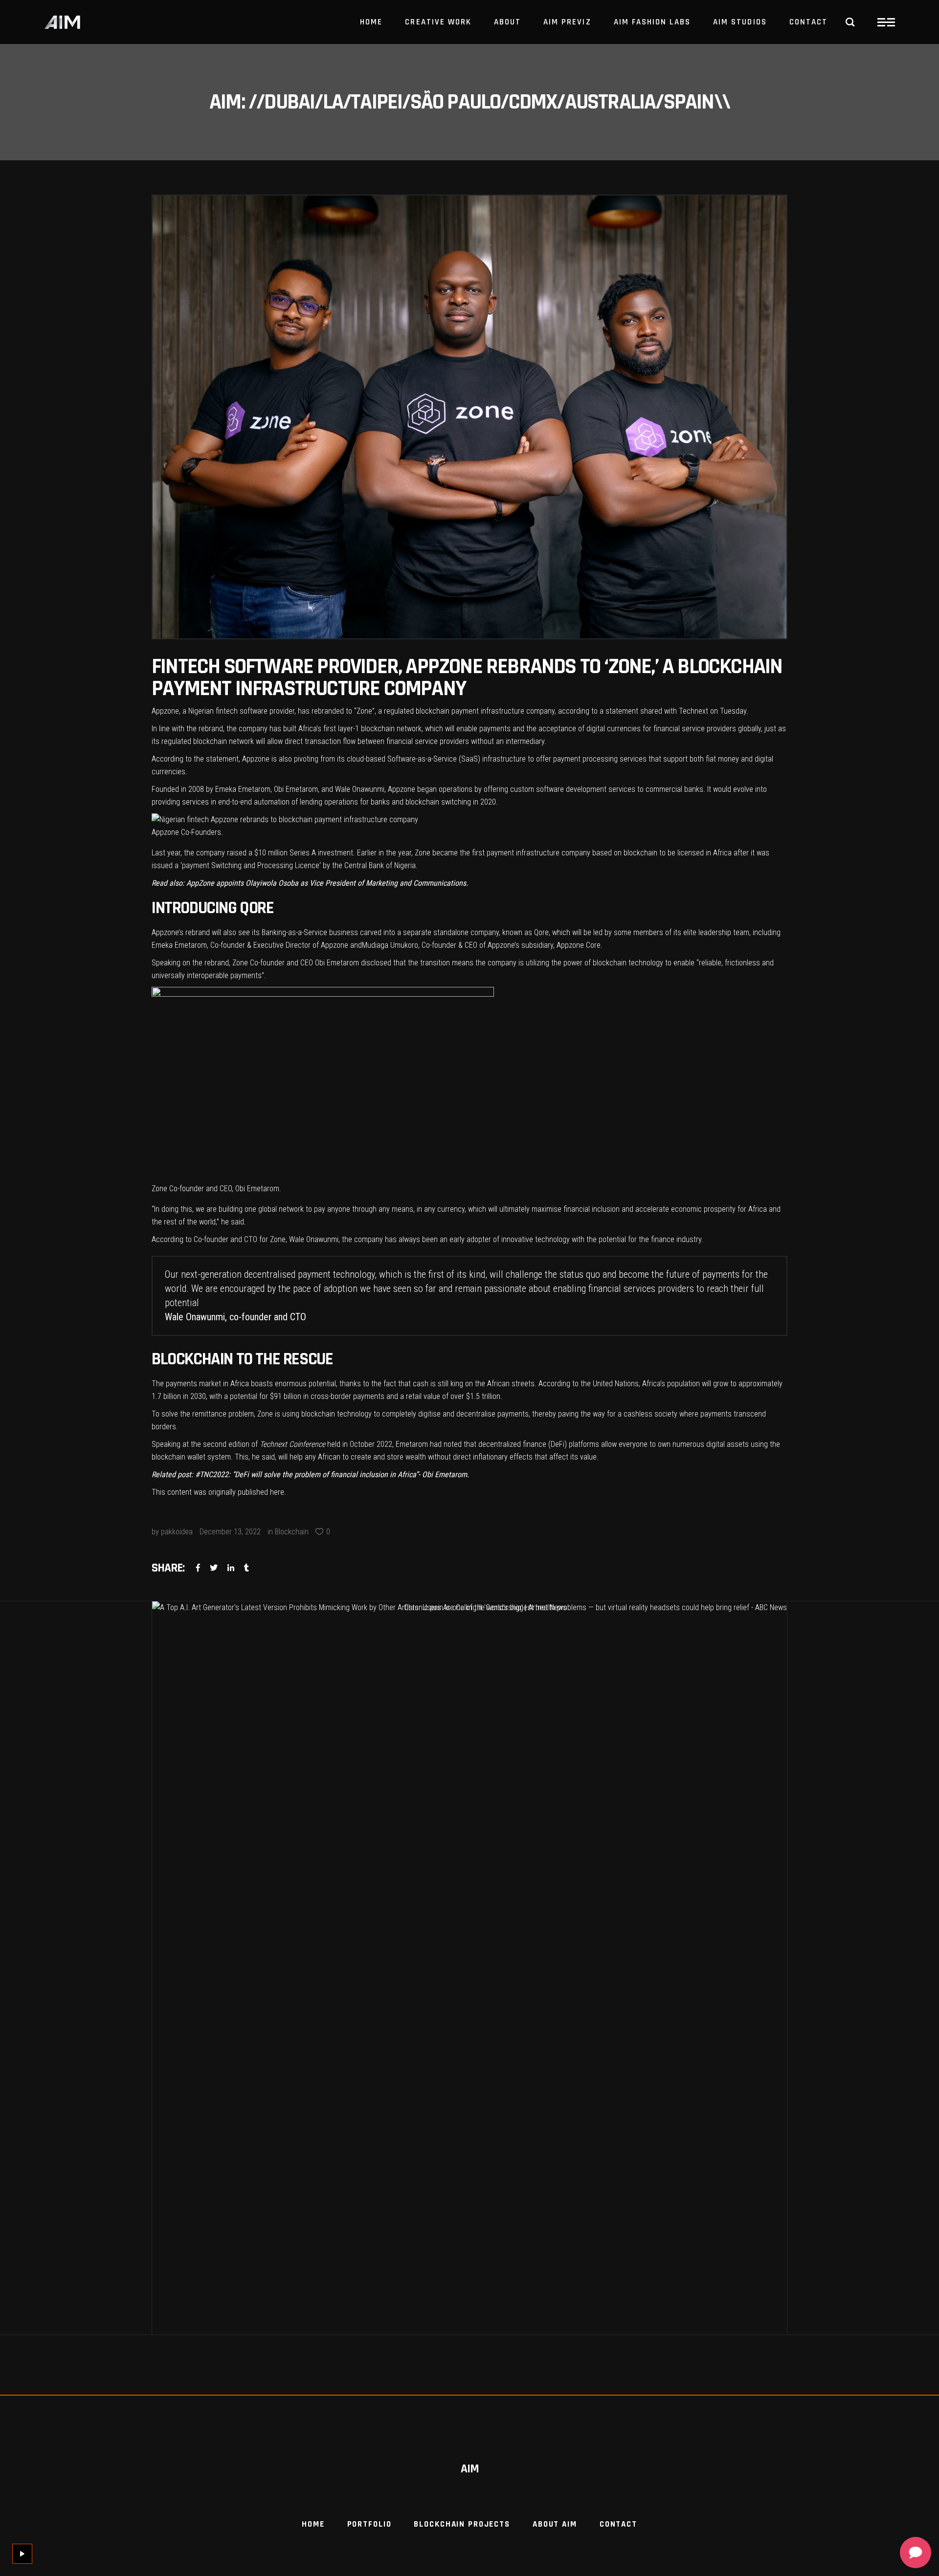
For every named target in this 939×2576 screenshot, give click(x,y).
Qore (540, 932)
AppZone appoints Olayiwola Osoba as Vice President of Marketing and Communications (326, 883)
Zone (364, 711)
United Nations (616, 1384)
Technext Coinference (292, 1444)
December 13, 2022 (230, 1532)
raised (237, 853)
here (277, 1492)
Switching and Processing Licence (265, 865)
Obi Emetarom (296, 789)
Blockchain (292, 1532)
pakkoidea (177, 1532)
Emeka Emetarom (243, 789)
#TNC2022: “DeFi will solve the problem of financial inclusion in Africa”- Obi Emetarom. (332, 1474)
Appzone (165, 711)
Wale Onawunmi (360, 789)
